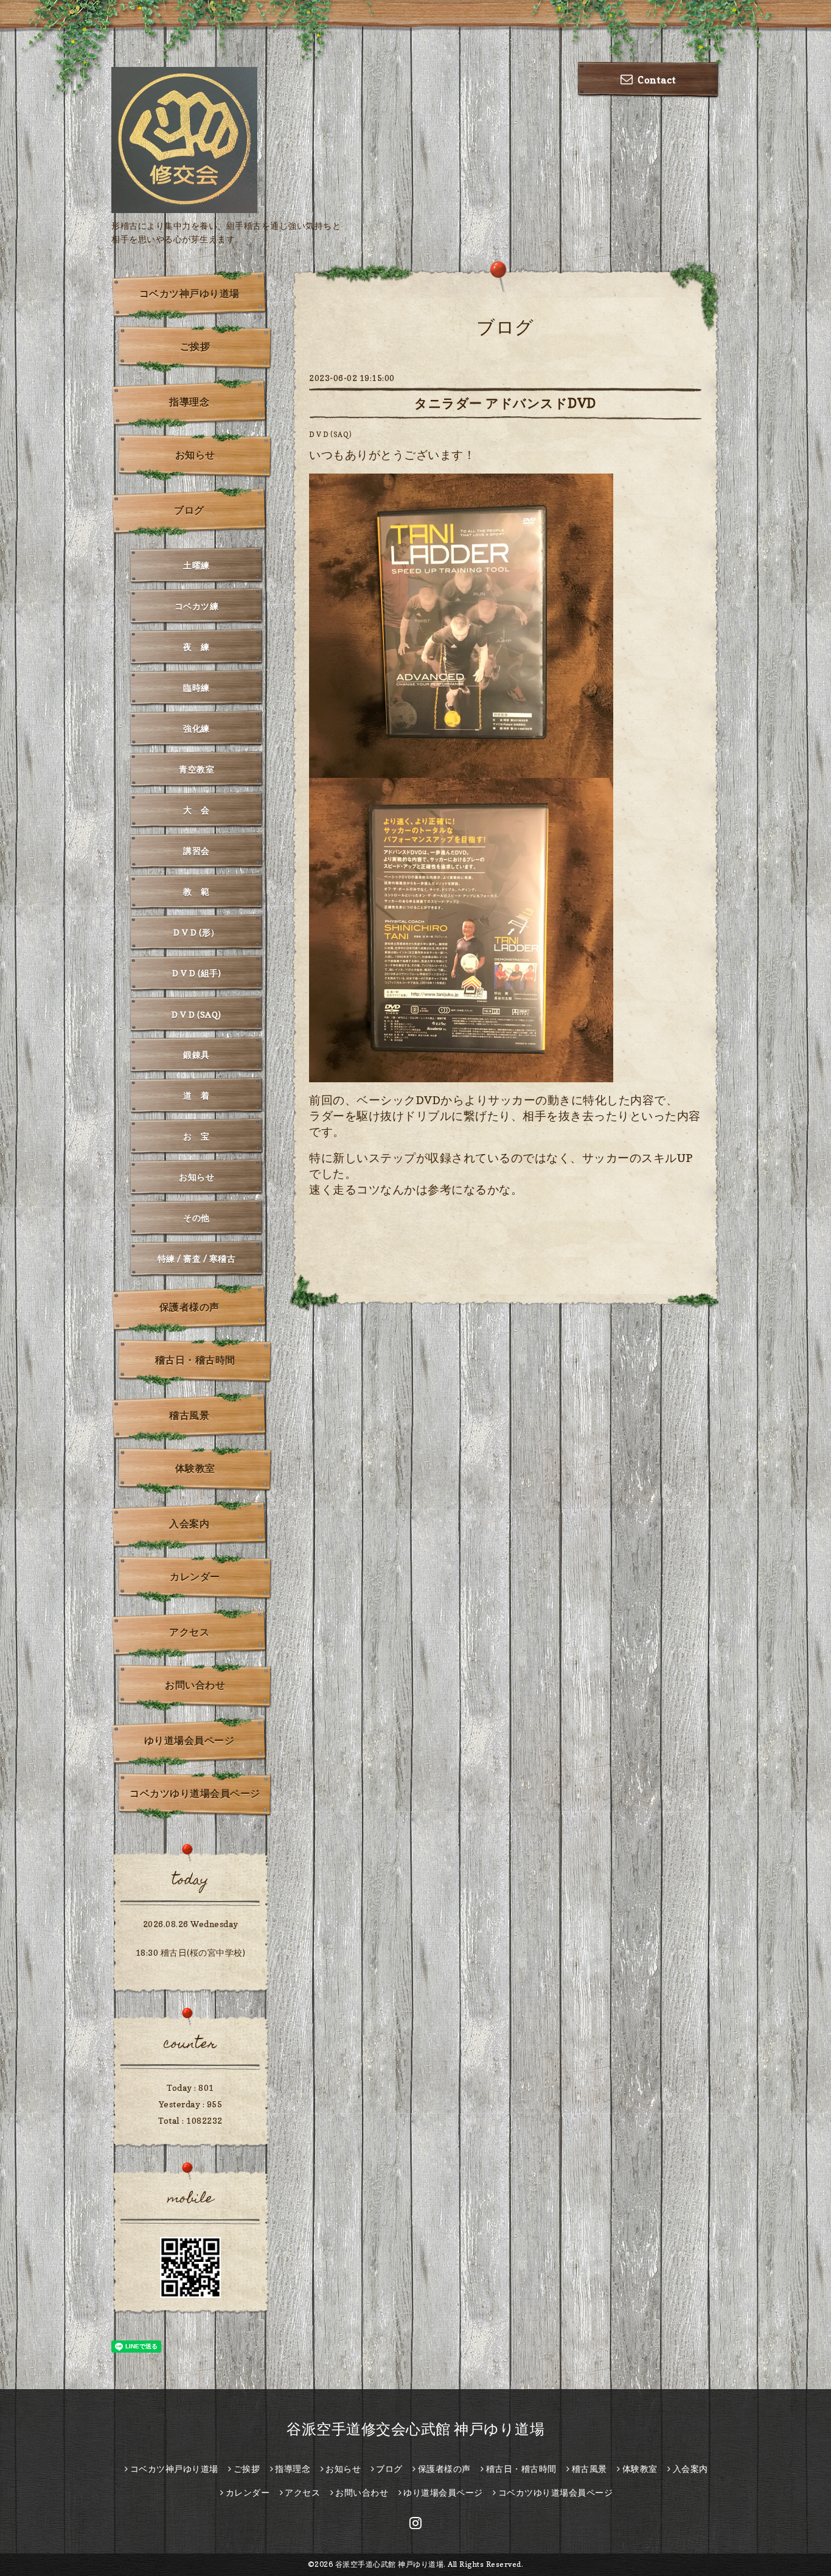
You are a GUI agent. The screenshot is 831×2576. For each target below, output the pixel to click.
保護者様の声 (189, 1307)
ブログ (189, 510)
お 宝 (196, 1136)
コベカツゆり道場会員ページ (195, 1793)
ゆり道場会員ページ (189, 1740)
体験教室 (195, 1468)
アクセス (189, 1632)
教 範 (196, 891)
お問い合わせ (195, 1685)
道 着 (196, 1095)
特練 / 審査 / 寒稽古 (197, 1258)
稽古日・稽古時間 (195, 1360)
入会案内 (189, 1524)
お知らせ (195, 455)
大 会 (196, 810)
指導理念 (189, 402)
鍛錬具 (196, 1055)
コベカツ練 (197, 606)
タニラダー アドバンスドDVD (505, 403)
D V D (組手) (196, 973)
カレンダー (195, 1577)
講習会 (196, 851)
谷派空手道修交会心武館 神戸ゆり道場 (415, 2429)
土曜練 (196, 565)
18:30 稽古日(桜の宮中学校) (191, 1952)
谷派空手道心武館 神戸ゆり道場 (390, 2564)
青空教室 (196, 769)
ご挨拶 (195, 346)
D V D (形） (196, 932)
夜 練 (196, 647)
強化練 (196, 728)
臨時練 (196, 688)
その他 (196, 1218)
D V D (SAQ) (330, 435)
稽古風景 (189, 1415)
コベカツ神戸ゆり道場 (189, 293)
